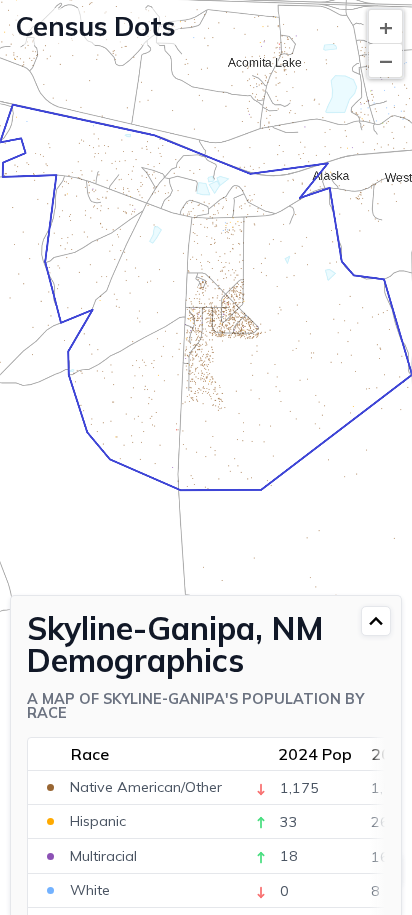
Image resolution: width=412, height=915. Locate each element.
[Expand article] (376, 621)
